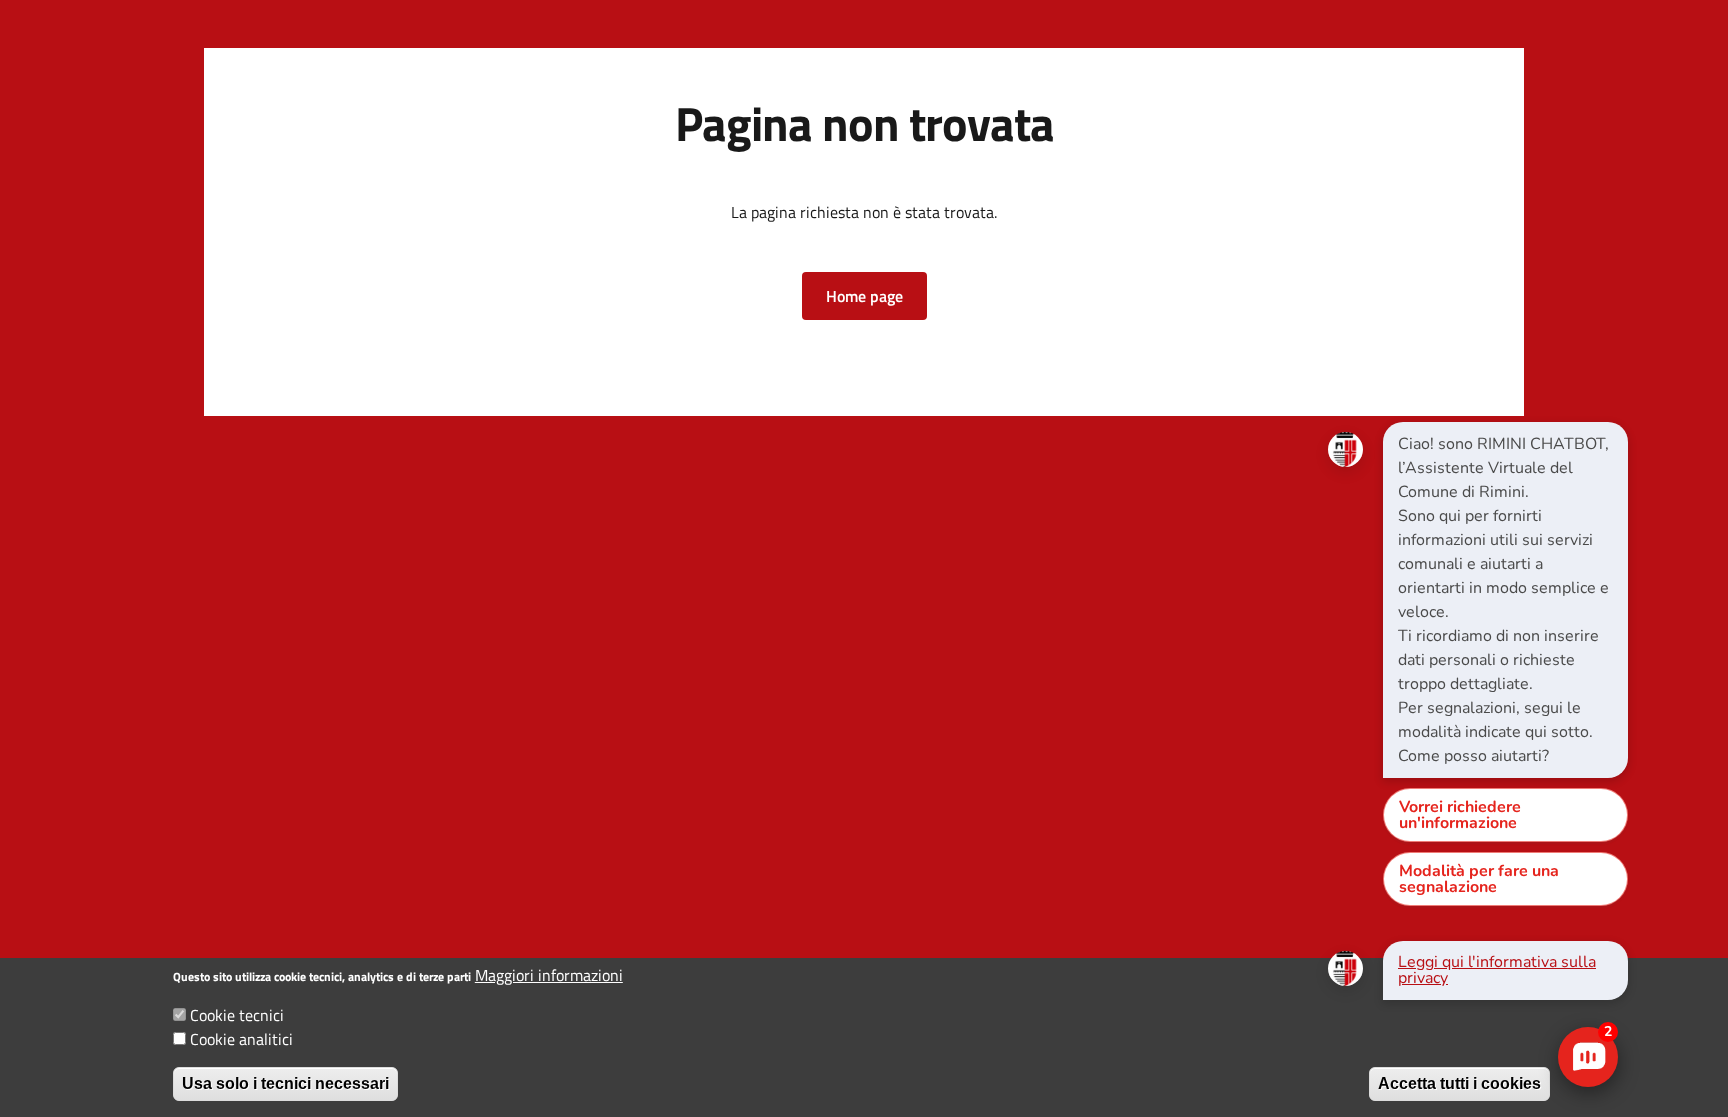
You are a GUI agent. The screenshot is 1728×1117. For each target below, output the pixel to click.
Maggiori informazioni (549, 975)
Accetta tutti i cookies (1459, 1083)
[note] (1505, 600)
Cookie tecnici (237, 1015)
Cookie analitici (241, 1039)
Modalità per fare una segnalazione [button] (1479, 879)
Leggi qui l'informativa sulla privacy (1497, 970)
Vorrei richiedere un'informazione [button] (1460, 815)
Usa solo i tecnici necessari (285, 1083)
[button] (864, 296)
